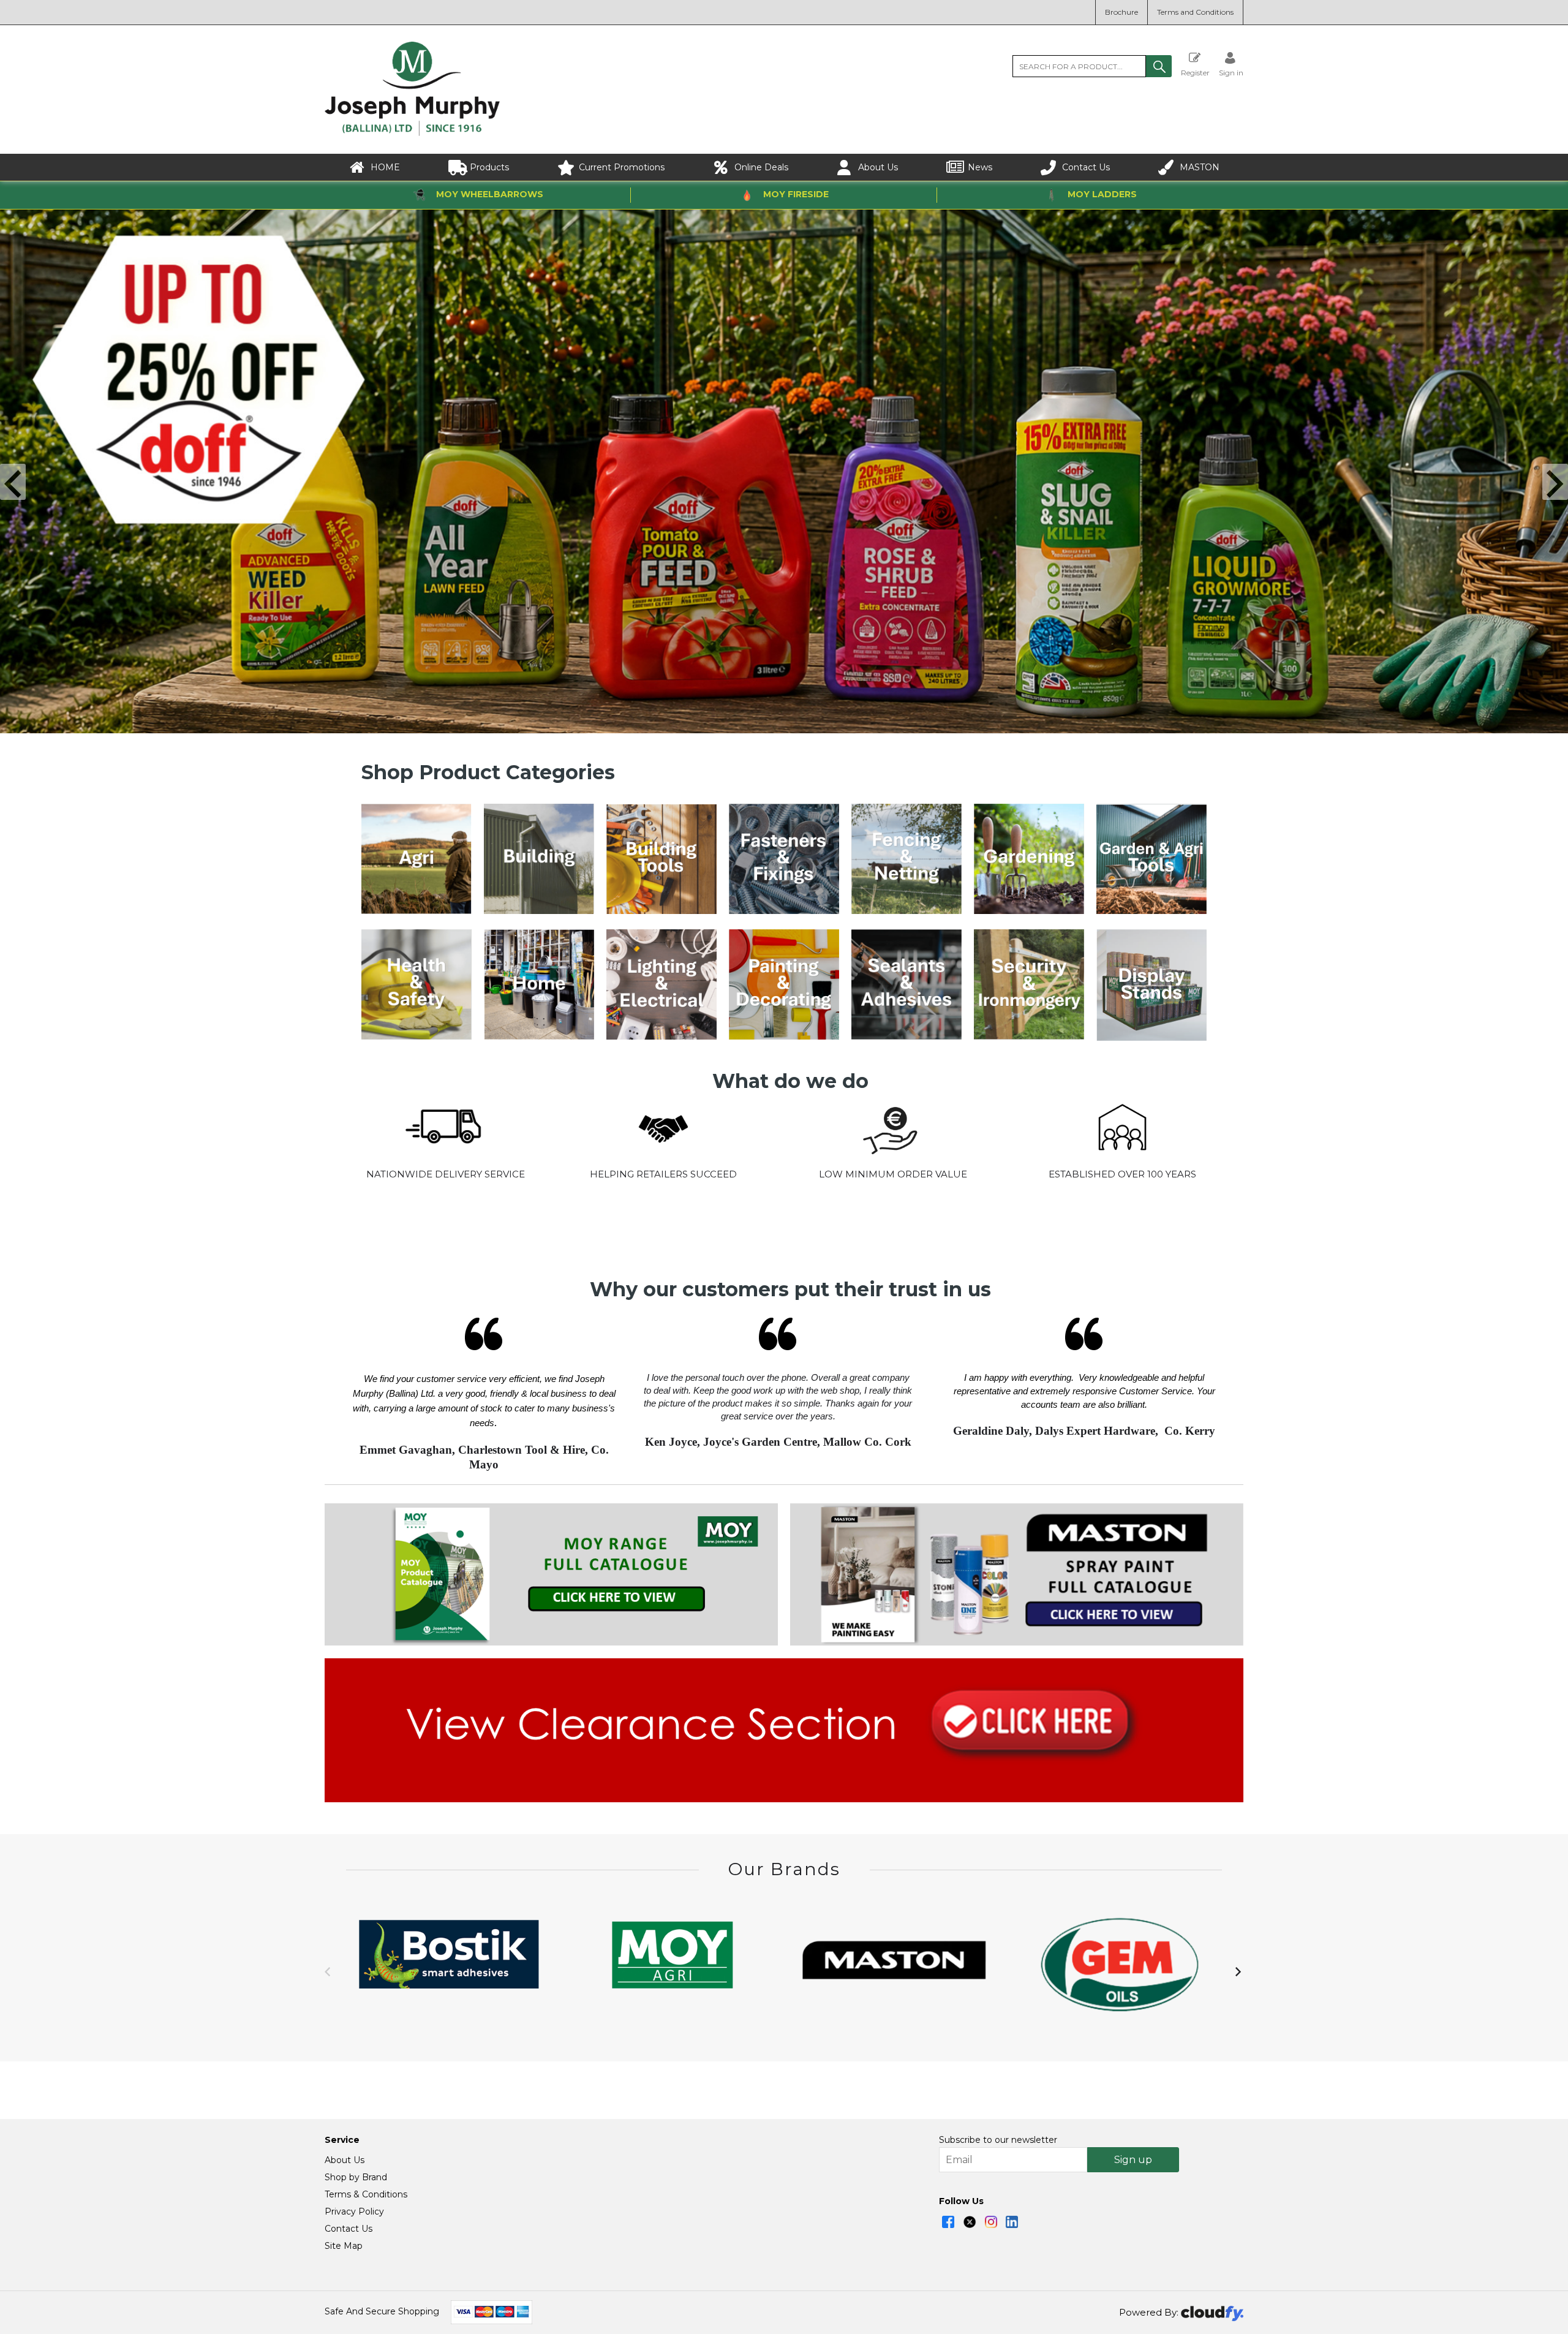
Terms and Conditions (1195, 12)
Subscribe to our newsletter (998, 2140)
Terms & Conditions (366, 2194)
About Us (878, 167)
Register (1195, 72)
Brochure (1121, 12)
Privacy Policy (354, 2211)
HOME (385, 167)
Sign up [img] (1133, 2160)
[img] (948, 2222)
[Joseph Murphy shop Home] (412, 133)
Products (489, 167)
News (980, 167)
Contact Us (1086, 167)
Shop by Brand (356, 2177)
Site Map (344, 2246)
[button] (1159, 66)
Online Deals (761, 167)
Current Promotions (622, 167)
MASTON (1200, 167)
